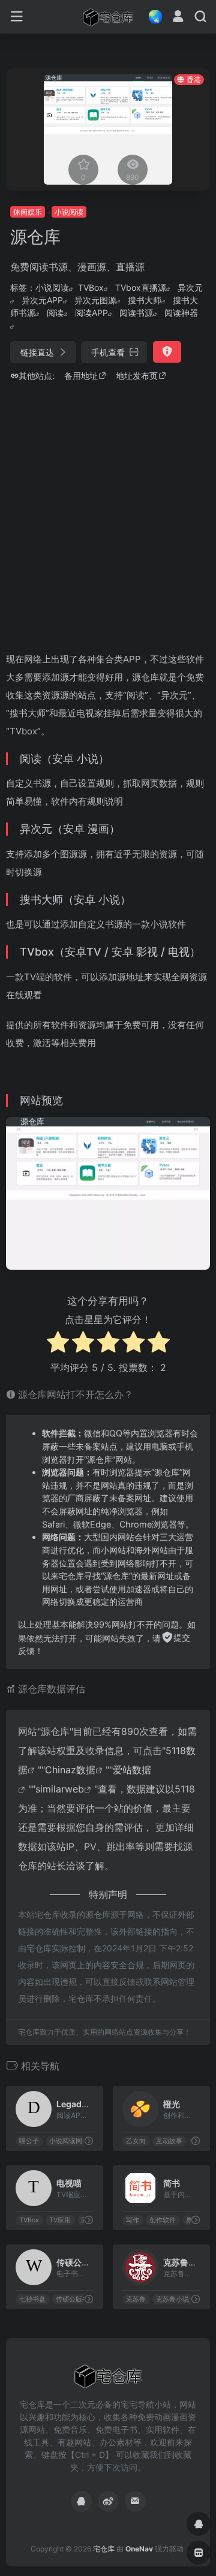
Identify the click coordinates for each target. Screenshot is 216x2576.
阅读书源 (136, 313)
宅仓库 (104, 2549)
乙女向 (136, 2141)
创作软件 (163, 2220)
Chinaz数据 (70, 1770)
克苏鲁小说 (172, 2299)
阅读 (55, 313)
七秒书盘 (32, 2299)
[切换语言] (152, 16)
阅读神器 (181, 313)
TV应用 (60, 2220)
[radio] (58, 1344)
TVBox (91, 287)
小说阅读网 (66, 2141)
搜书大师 (145, 300)
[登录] (178, 18)
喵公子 (29, 2141)
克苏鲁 (136, 2299)
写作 (133, 2220)
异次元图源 (95, 300)
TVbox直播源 (141, 287)
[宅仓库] (108, 17)
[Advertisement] (108, 514)
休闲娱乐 (28, 212)
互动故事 (169, 2141)
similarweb (60, 1789)
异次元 (190, 287)
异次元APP (42, 300)
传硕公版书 (72, 2299)
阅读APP (91, 313)
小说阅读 (69, 212)
